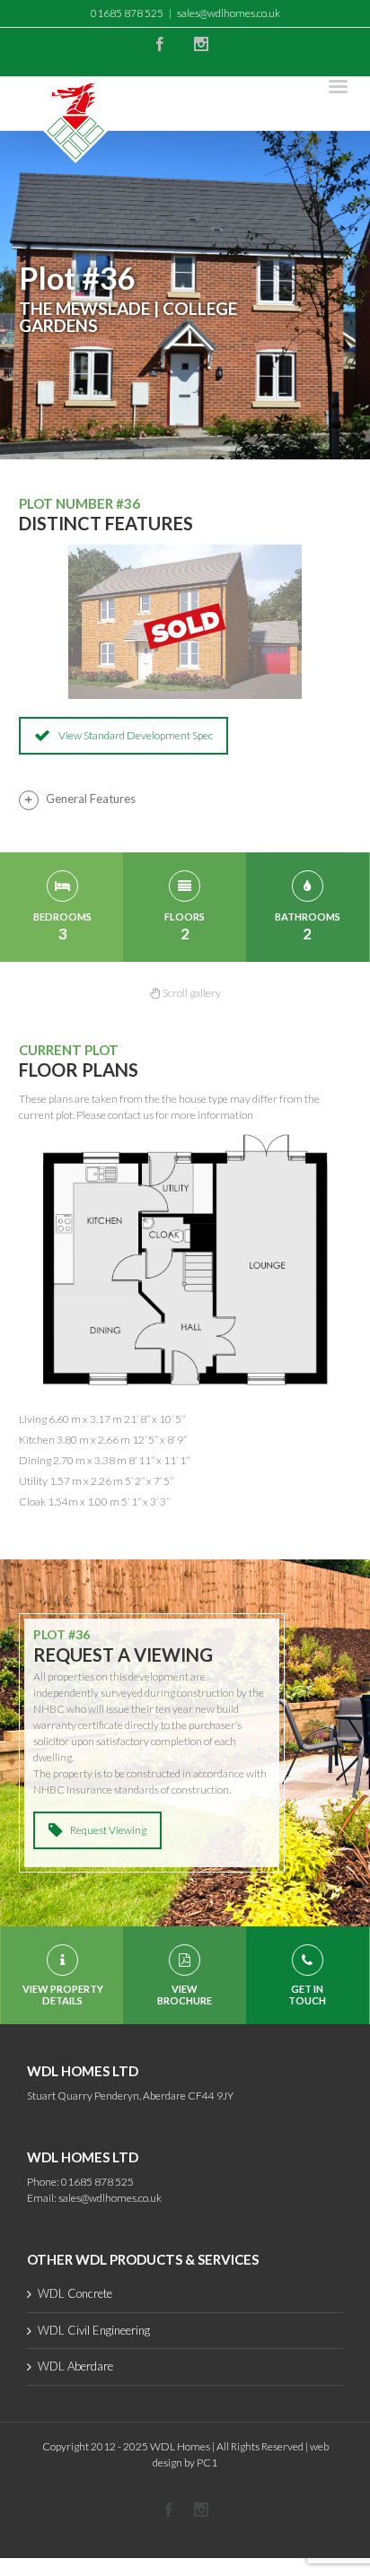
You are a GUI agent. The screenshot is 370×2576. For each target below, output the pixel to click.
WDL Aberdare (75, 2366)
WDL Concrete (75, 2293)
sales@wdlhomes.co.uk (229, 13)
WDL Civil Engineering (94, 2330)
